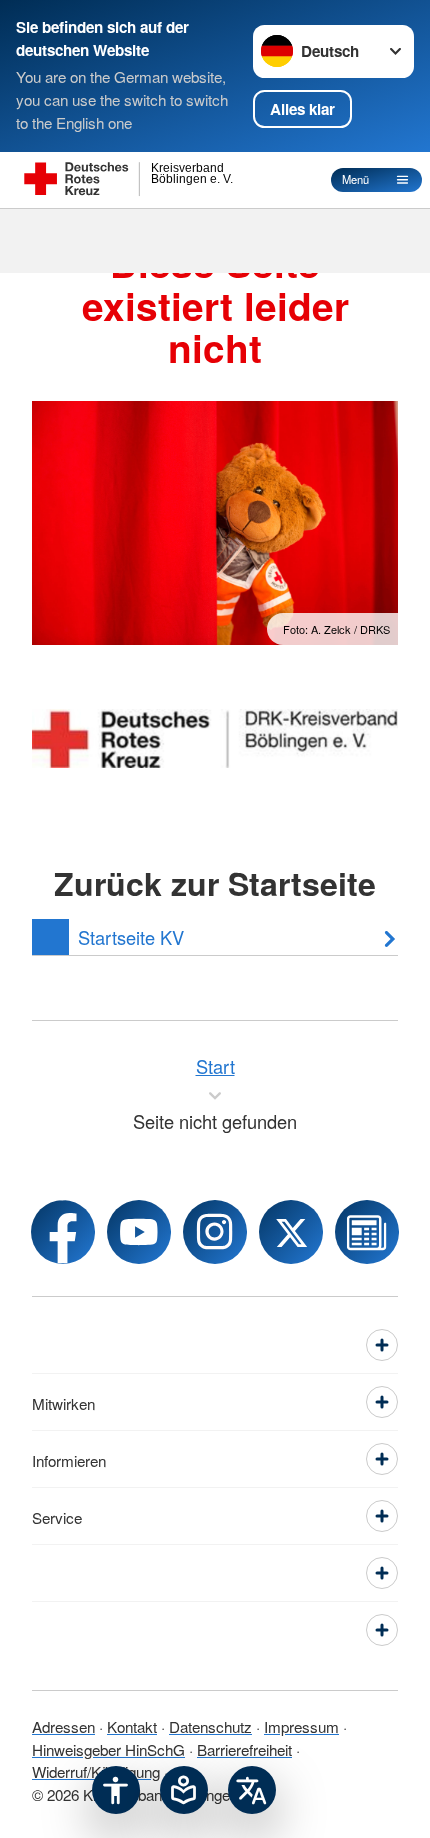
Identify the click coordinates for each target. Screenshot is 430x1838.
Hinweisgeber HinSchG (108, 1749)
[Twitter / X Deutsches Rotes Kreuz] (291, 1232)
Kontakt (132, 1726)
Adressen (63, 1726)
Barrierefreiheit (244, 1749)
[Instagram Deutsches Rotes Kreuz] (215, 1232)
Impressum (301, 1726)
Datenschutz (210, 1726)
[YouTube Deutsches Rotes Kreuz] (139, 1232)
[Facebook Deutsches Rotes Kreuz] (63, 1232)
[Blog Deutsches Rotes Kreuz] (367, 1232)
